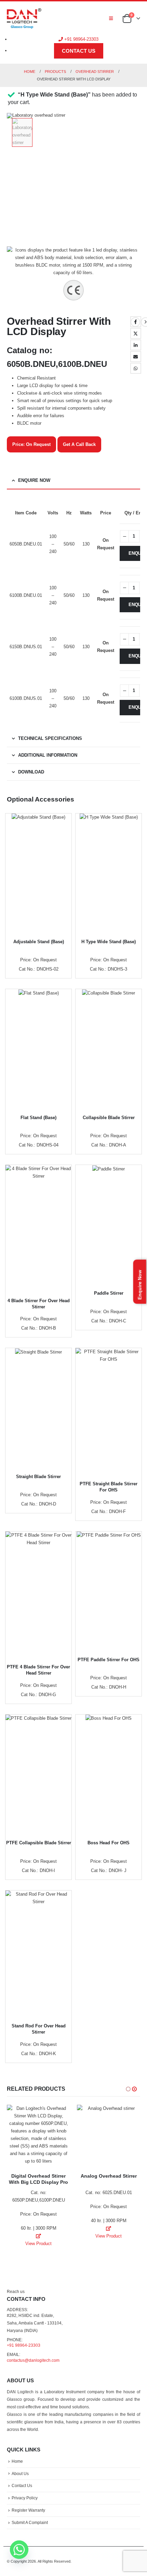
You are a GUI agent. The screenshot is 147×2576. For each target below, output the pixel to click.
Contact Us (22, 2485)
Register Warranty (28, 2510)
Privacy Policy (25, 2498)
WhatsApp (136, 368)
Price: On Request (31, 444)
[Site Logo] (24, 18)
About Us (20, 2474)
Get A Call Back (79, 444)
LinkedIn (136, 345)
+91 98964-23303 (81, 39)
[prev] (135, 322)
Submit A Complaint (30, 2522)
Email (136, 357)
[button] (111, 18)
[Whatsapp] (19, 2550)
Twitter (136, 333)
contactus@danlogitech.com (33, 2360)
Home (17, 2461)
